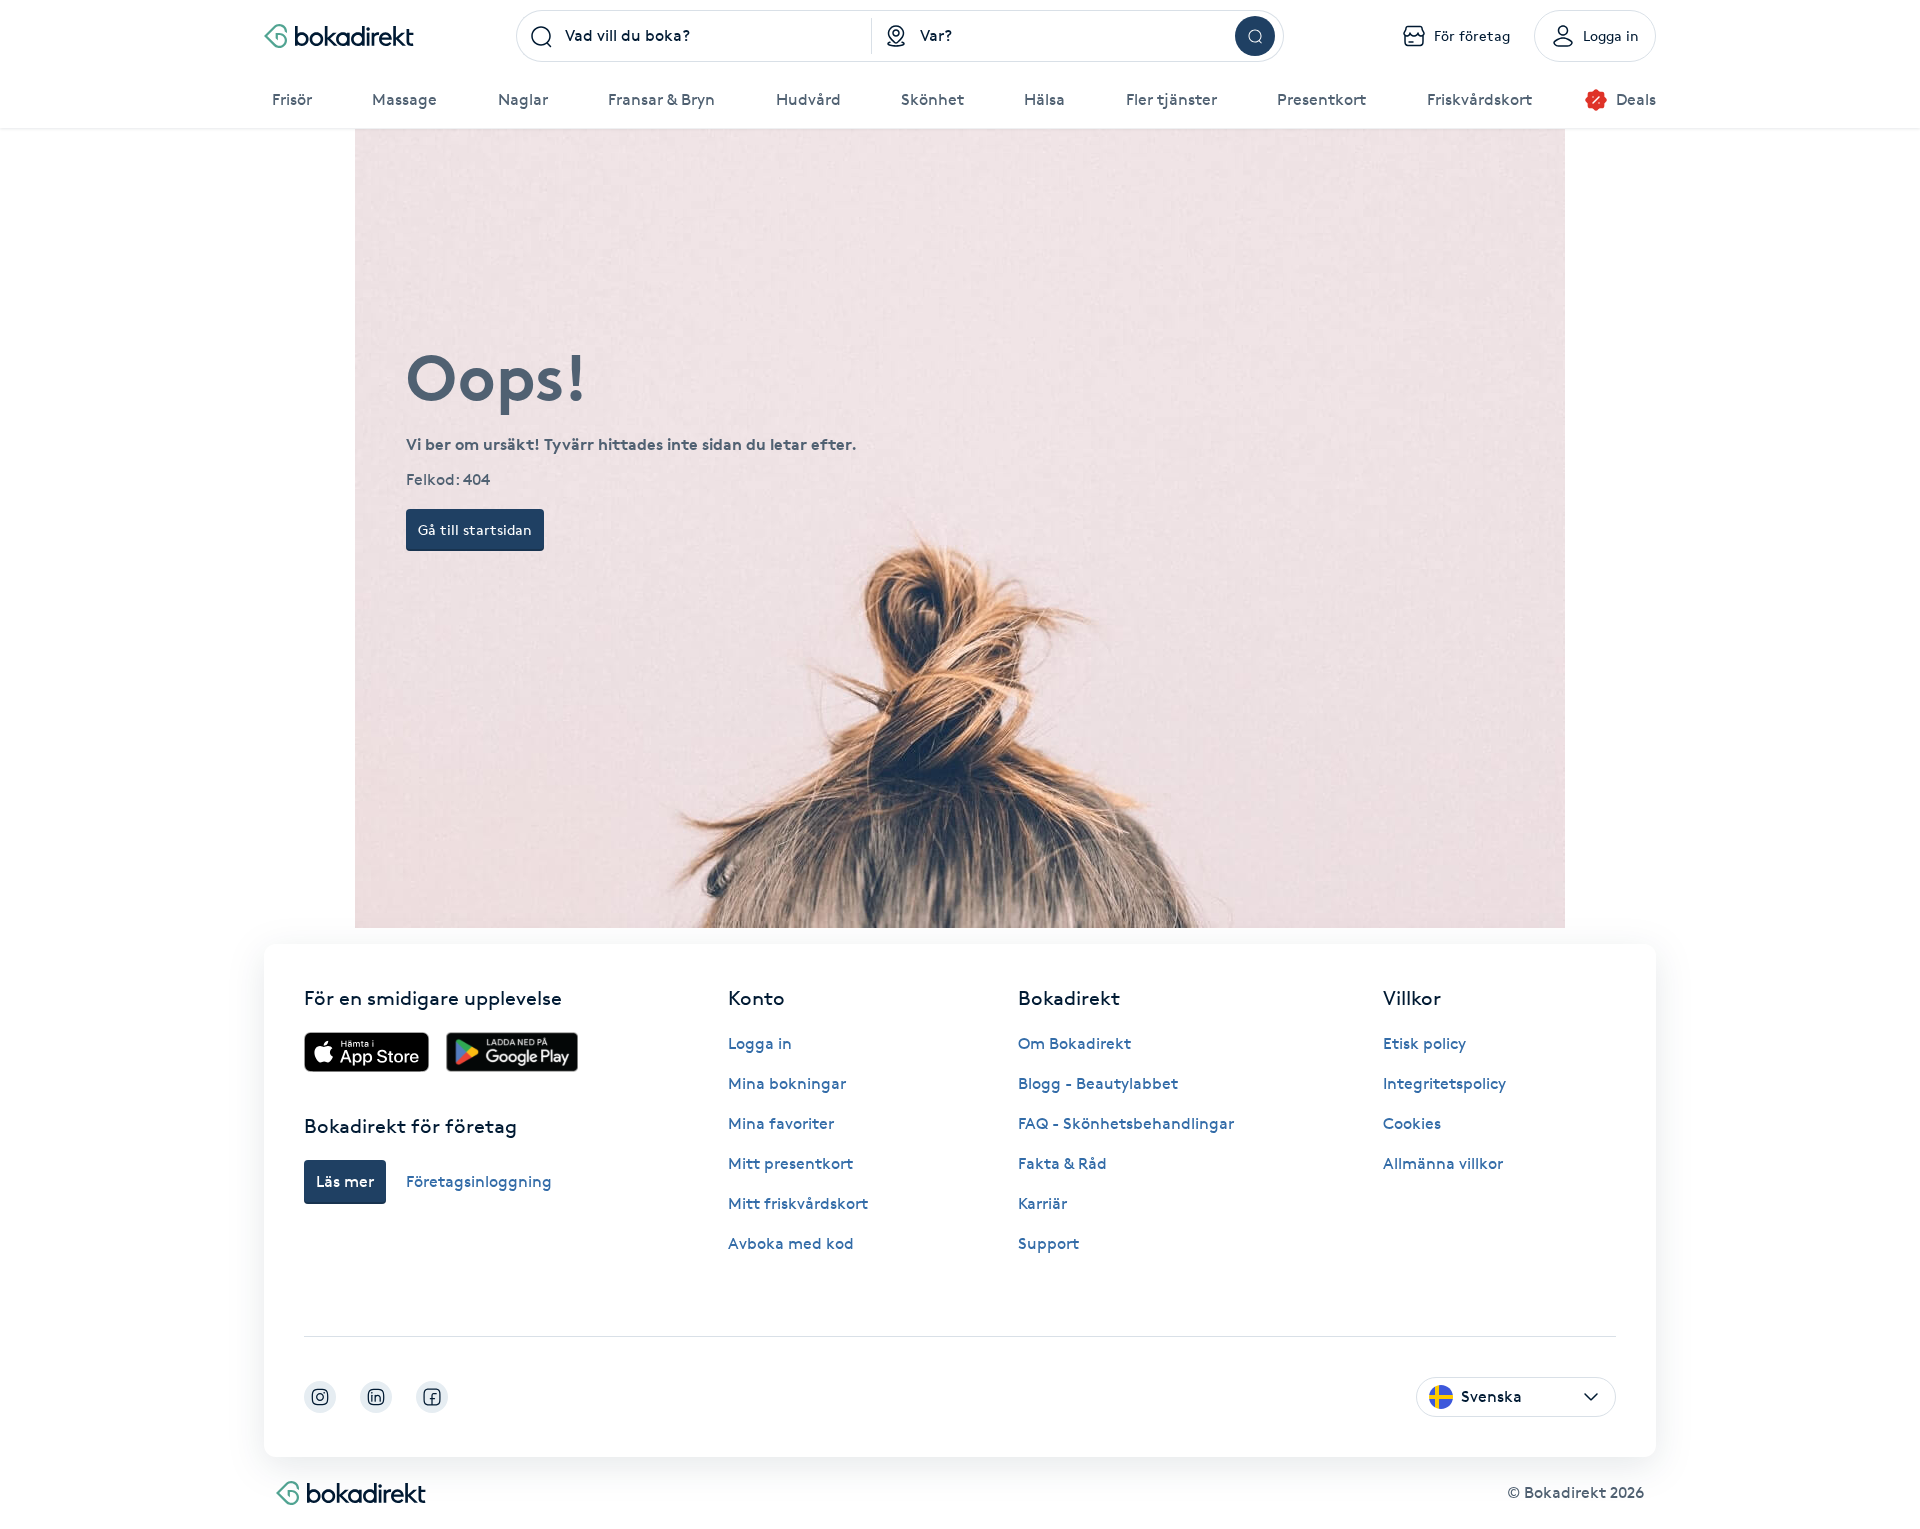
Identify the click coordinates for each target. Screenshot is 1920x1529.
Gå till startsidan (475, 529)
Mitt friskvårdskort (798, 1203)
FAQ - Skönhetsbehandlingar (1126, 1123)
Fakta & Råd (1062, 1163)
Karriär (1042, 1203)
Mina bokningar (787, 1083)
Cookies (1412, 1123)
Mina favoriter (781, 1123)
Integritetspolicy (1444, 1083)
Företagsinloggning (479, 1181)
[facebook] (432, 1397)
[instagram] (320, 1397)
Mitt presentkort (790, 1163)
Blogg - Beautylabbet (1098, 1083)
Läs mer (345, 1181)
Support (1048, 1243)
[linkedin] (376, 1397)
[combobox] (694, 36)
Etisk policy (1424, 1043)
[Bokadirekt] (339, 36)
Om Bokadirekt (1074, 1043)
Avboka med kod (791, 1243)
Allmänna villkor (1443, 1163)
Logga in (760, 1043)
